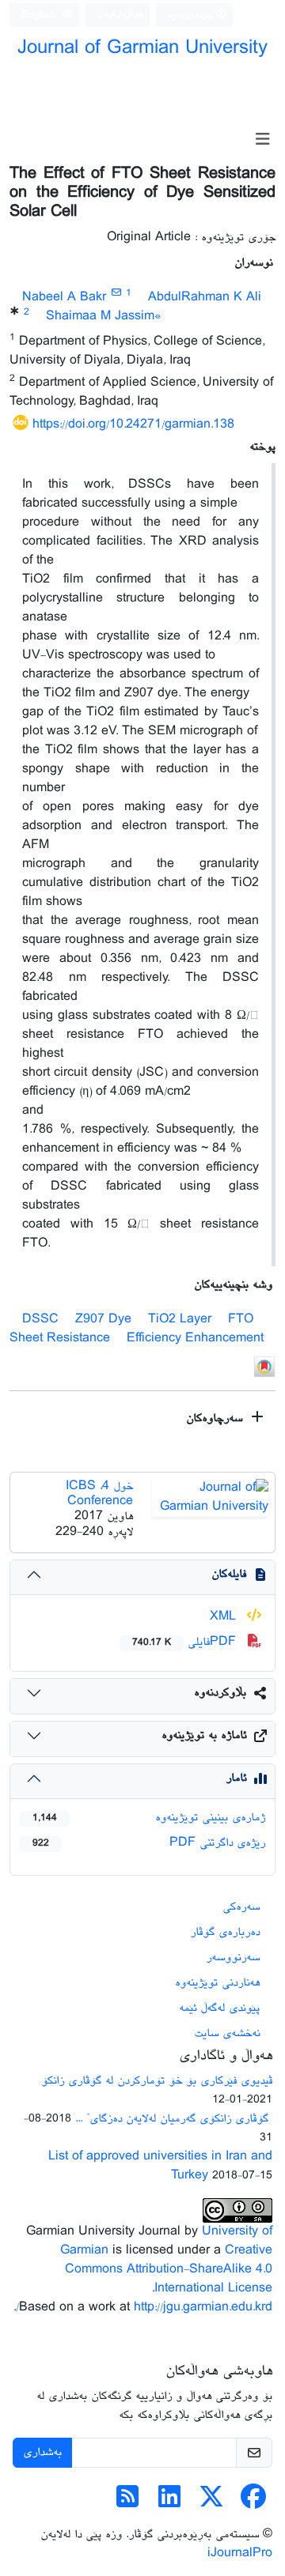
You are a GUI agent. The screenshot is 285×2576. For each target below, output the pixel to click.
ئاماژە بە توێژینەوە (204, 1735)
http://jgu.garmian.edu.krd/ (144, 2308)
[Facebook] (253, 2503)
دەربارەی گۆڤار (225, 1932)
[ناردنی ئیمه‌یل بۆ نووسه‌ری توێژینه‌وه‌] (116, 294)
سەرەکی (241, 1907)
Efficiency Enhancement (195, 1339)
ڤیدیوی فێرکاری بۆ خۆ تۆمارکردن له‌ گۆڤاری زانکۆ (157, 2081)
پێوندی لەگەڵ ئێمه (219, 2008)
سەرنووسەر (233, 1957)
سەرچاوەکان (216, 1418)
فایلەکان (229, 1574)
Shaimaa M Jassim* (104, 317)
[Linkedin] (169, 2503)
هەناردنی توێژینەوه (217, 1983)
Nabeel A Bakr (64, 298)
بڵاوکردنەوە (220, 1693)
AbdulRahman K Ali (205, 298)
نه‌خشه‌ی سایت (227, 2033)
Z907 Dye (103, 1320)
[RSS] (127, 2503)
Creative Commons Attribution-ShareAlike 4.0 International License (169, 2270)
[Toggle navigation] (262, 140)
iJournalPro (240, 2553)
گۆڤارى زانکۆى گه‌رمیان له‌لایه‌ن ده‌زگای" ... (174, 2119)
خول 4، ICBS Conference (99, 1494)
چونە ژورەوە (192, 15)
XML (225, 1617)
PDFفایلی (186, 1642)
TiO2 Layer (180, 1320)
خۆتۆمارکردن (121, 14)
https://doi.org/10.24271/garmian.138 (133, 425)
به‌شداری (42, 2452)
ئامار (236, 1778)
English (40, 15)
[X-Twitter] (211, 2503)
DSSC (40, 1320)
